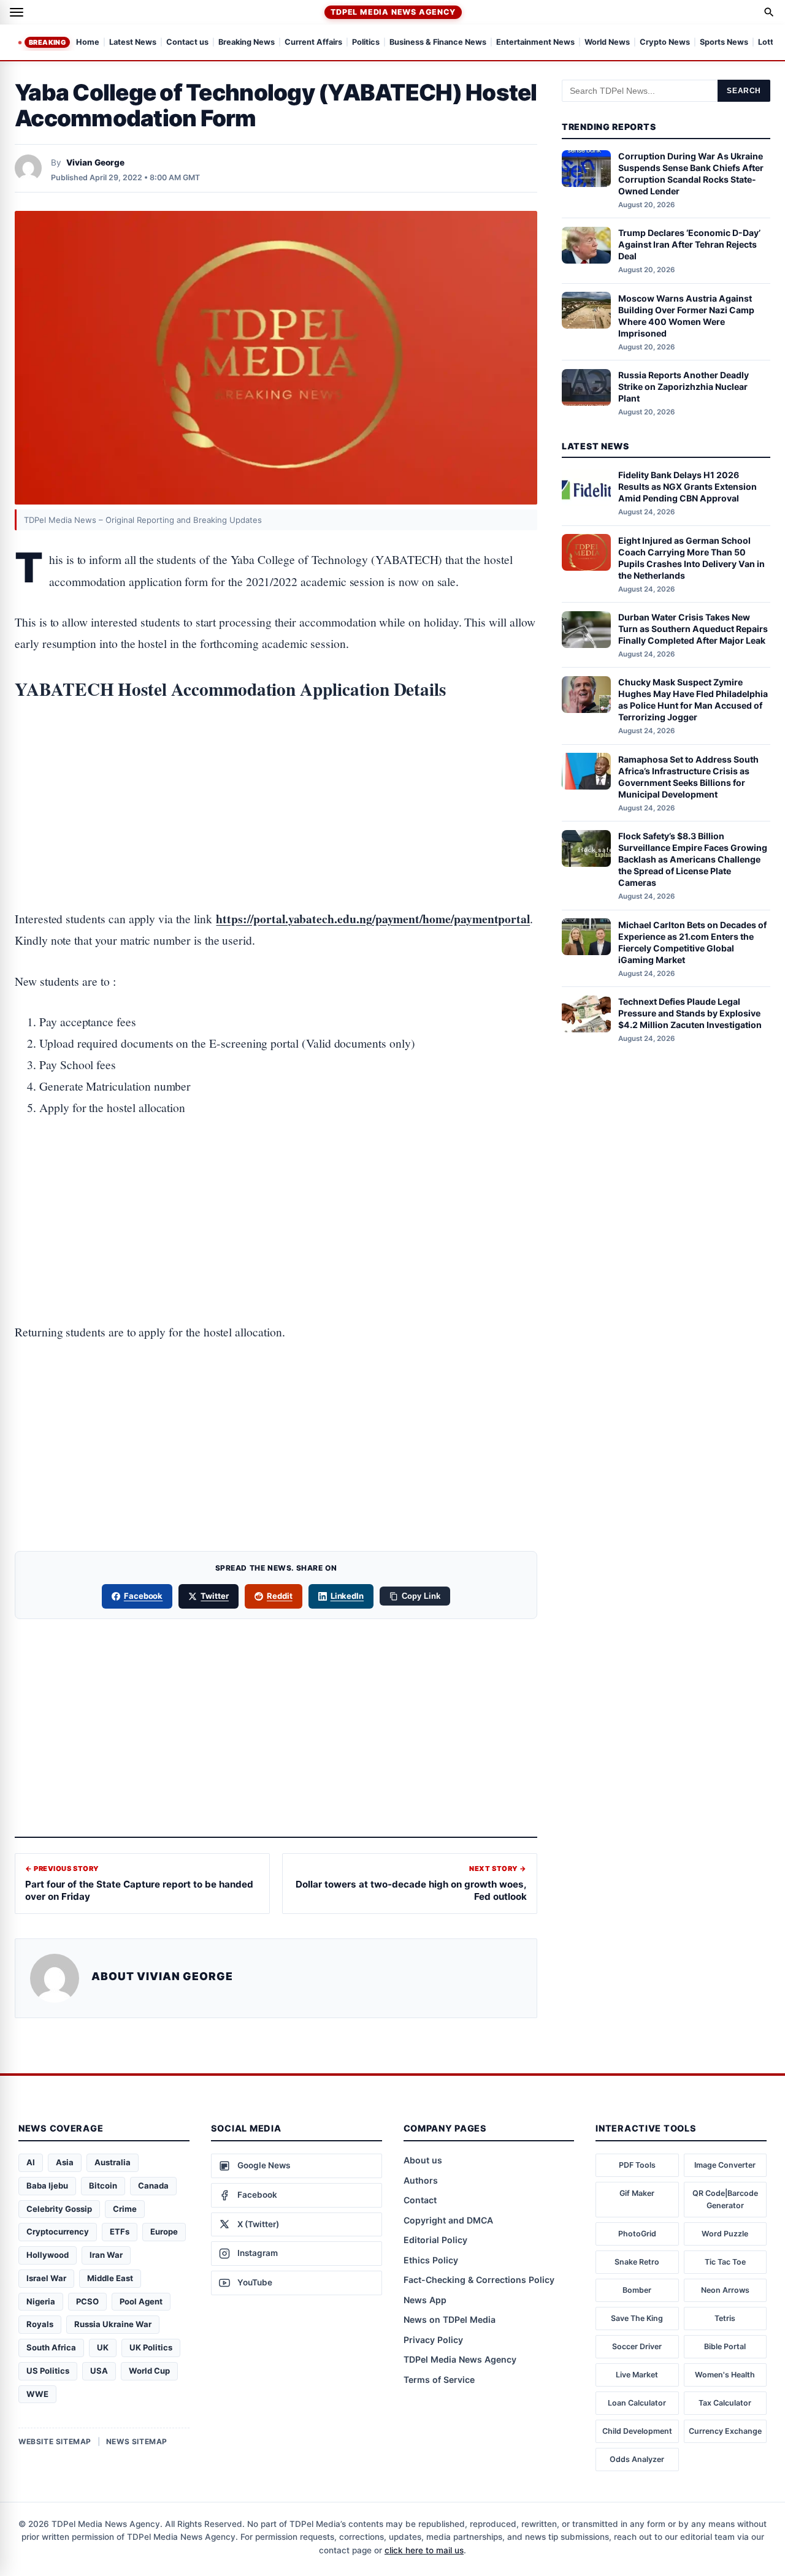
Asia (65, 2162)
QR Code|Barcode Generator (725, 2199)
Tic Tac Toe (725, 2262)
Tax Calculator (725, 2403)
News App (425, 2300)
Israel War (46, 2278)
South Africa (51, 2347)
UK (103, 2347)
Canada (153, 2185)
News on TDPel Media (450, 2319)
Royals (40, 2324)
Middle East (110, 2278)
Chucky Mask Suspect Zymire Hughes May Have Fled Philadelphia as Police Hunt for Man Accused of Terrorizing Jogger (693, 699)
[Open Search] (769, 12)
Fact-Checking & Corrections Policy (479, 2280)
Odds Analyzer (637, 2459)
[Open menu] (17, 12)
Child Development (637, 2431)
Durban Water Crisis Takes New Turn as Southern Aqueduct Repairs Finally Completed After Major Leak (693, 629)
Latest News (133, 43)
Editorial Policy (435, 2240)
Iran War (106, 2255)
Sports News (724, 43)
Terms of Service (439, 2380)
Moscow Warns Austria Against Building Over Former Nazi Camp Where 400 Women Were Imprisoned (686, 315)
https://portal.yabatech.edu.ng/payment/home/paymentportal (373, 919)
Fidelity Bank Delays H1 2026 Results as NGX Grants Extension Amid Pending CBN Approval (687, 486)
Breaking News (247, 43)
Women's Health (725, 2375)
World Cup (149, 2371)
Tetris (725, 2318)
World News (607, 43)
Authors (421, 2180)
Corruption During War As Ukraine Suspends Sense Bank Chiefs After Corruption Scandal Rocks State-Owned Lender (691, 173)
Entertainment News (535, 43)
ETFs (120, 2231)
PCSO (87, 2301)
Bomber (637, 2290)
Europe (164, 2231)
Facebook (144, 1596)
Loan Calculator (637, 2403)
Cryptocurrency (58, 2231)
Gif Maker (637, 2193)
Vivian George (95, 162)
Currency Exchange (725, 2431)
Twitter (215, 1596)
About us (423, 2160)
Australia (113, 2162)
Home (88, 43)
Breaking (47, 42)
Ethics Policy (431, 2260)
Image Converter (725, 2165)
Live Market (637, 2375)
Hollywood (48, 2255)
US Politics (48, 2371)
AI (31, 2162)
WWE (37, 2394)
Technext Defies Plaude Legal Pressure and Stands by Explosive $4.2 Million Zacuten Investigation (690, 1013)
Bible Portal (725, 2346)
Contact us (187, 43)
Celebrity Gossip (59, 2209)
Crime (125, 2209)
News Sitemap (137, 2441)
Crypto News (665, 43)
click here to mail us (424, 2550)
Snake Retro (637, 2262)
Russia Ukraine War (113, 2324)
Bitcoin (103, 2185)
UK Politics (151, 2347)
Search (744, 91)
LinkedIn (347, 1596)
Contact (420, 2200)
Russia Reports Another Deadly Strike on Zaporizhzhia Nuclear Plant (684, 387)
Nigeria (41, 2301)
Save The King (637, 2318)
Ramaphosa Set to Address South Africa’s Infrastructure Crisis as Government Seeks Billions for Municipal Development (688, 776)
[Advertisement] (276, 767)
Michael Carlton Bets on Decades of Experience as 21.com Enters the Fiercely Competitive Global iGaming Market (692, 942)
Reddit (280, 1596)
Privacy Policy (433, 2340)
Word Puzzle (725, 2234)
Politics (366, 43)
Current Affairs (313, 43)
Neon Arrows (725, 2290)
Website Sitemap (55, 2441)
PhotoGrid (637, 2234)
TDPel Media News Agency (393, 12)
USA (99, 2371)
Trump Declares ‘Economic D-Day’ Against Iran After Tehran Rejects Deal (689, 244)
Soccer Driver (637, 2346)
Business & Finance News (438, 43)
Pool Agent (141, 2301)
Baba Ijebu (47, 2185)
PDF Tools (637, 2165)
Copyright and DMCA (448, 2220)
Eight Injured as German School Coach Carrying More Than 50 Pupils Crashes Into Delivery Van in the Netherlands (691, 557)
